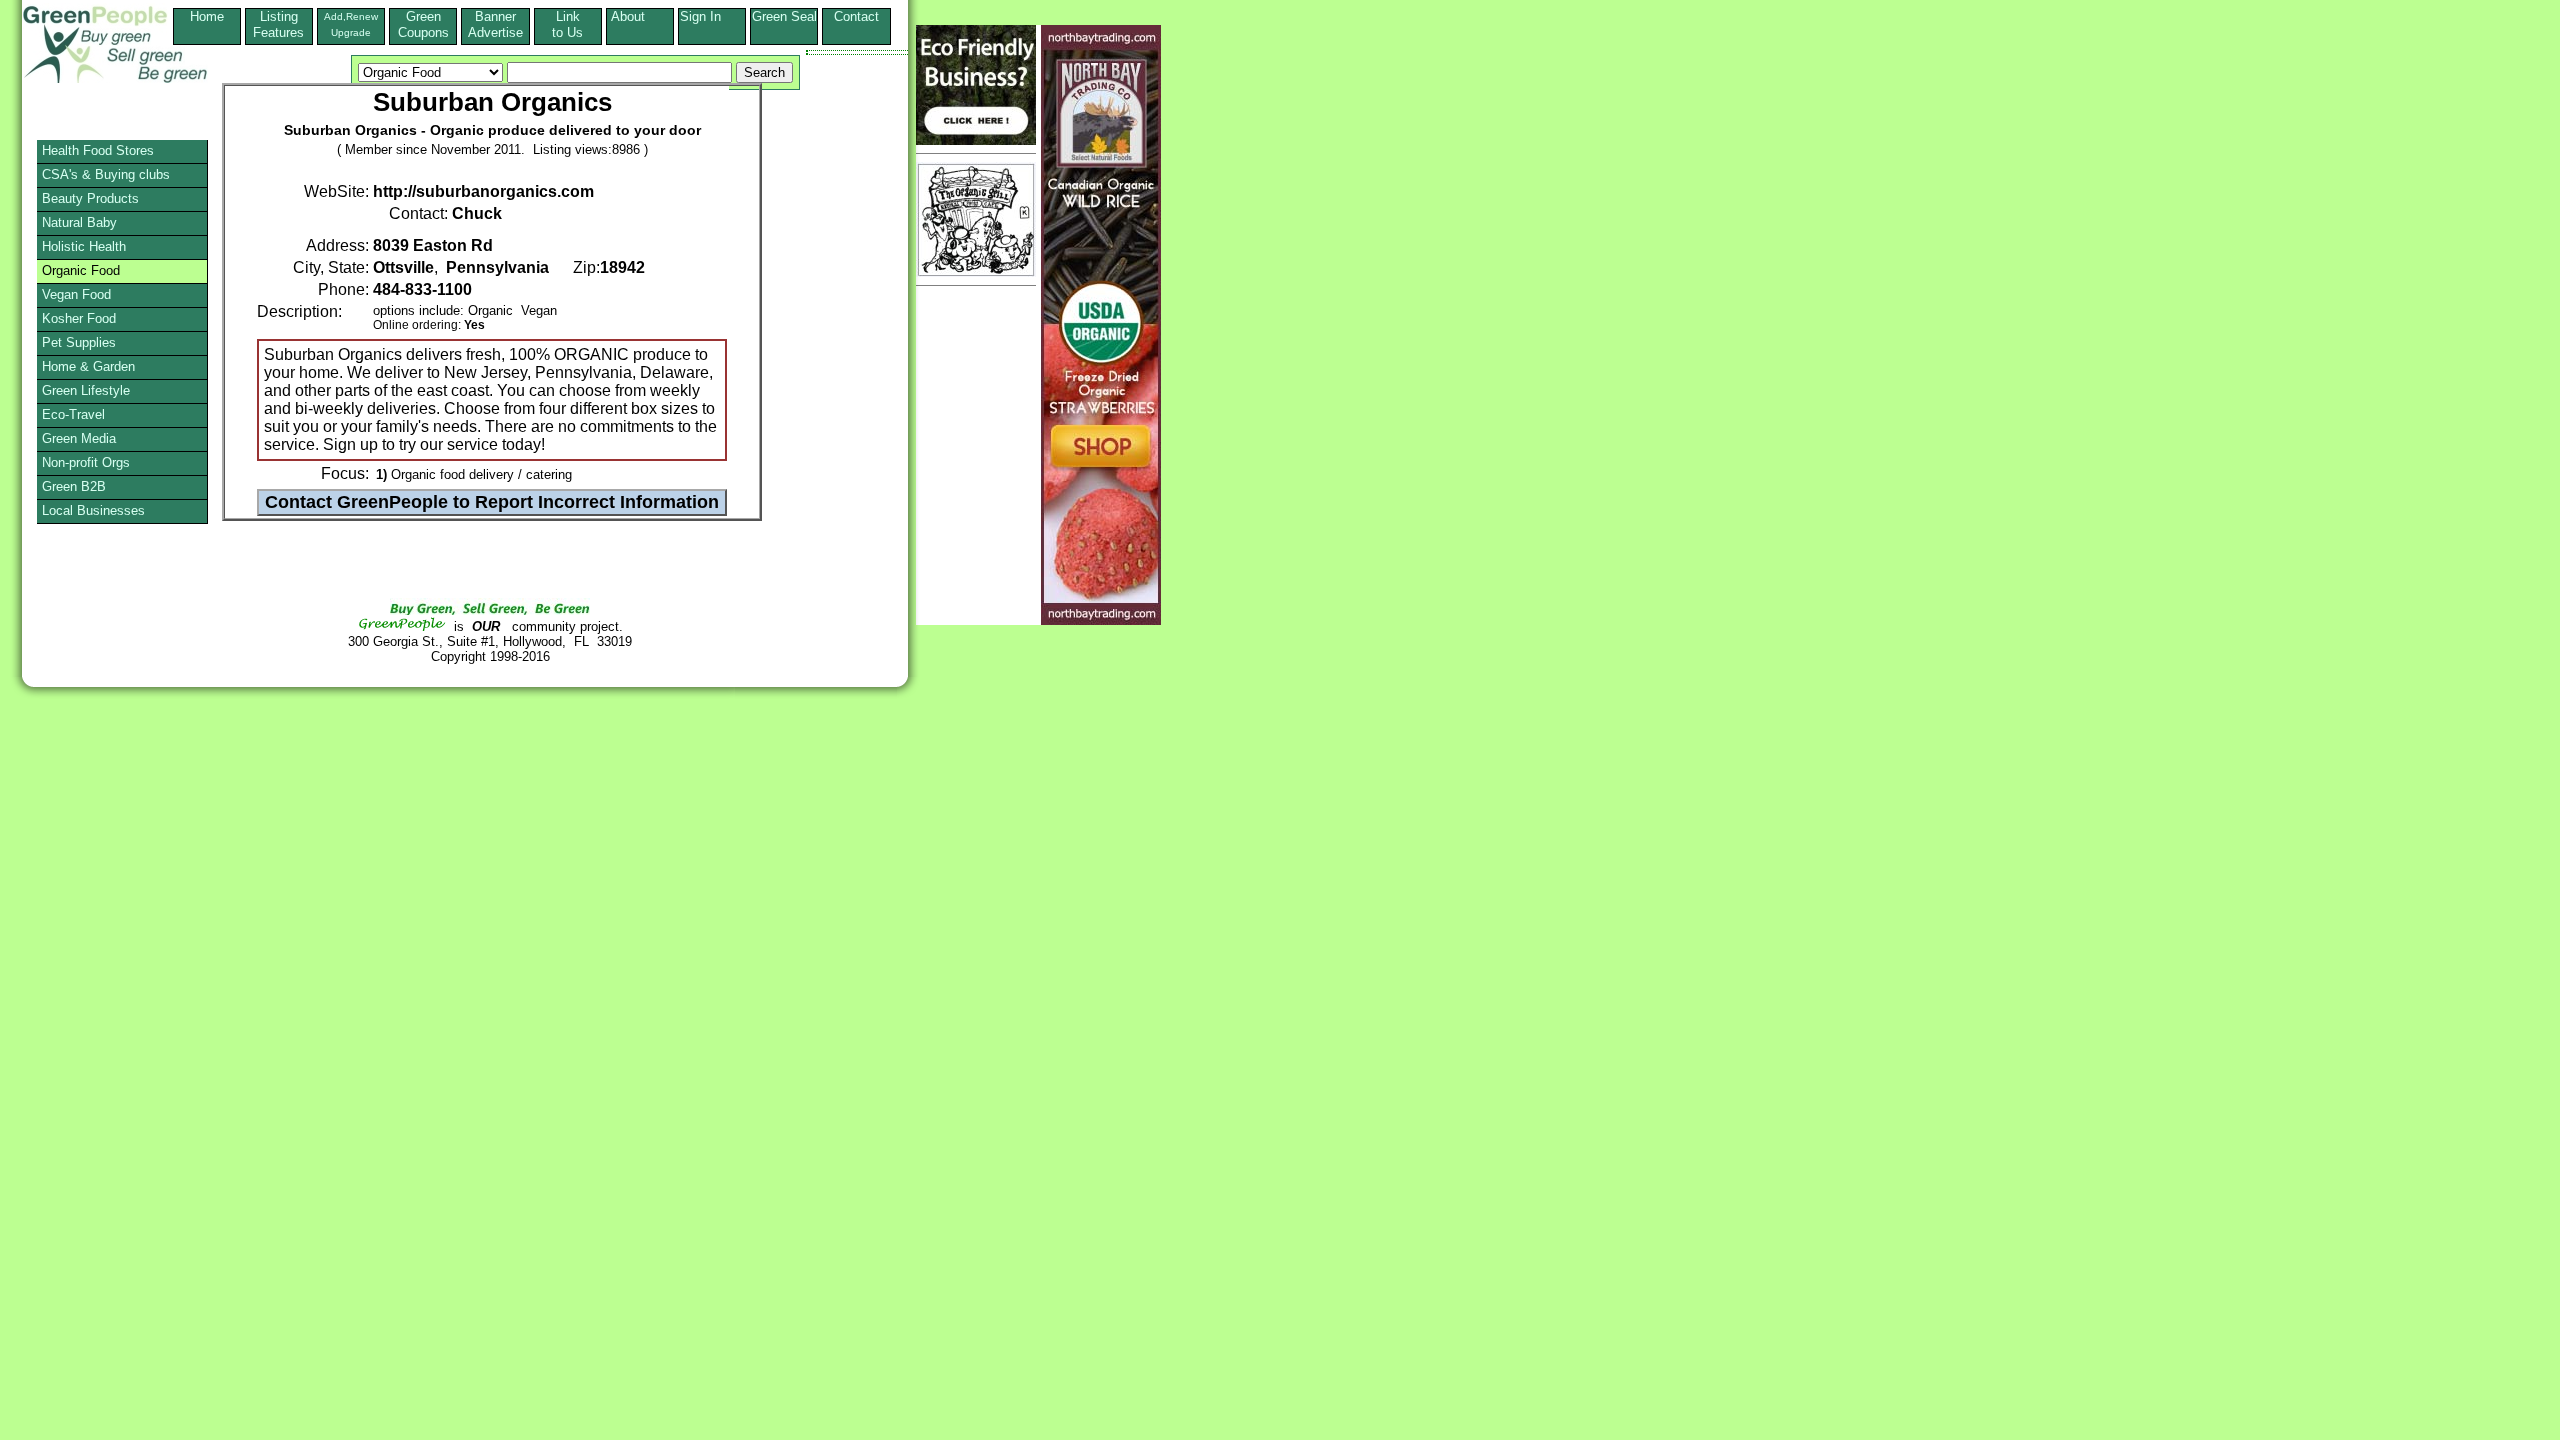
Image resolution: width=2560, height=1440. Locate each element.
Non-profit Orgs (86, 462)
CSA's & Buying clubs (106, 174)
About (640, 16)
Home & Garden (88, 366)
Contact (856, 24)
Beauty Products (90, 198)
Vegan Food (76, 294)
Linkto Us (567, 24)
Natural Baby (79, 222)
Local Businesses (93, 510)
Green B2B (74, 486)
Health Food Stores (98, 150)
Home (207, 16)
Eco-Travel (73, 414)
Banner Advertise (495, 24)
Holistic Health (84, 246)
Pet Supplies (79, 342)
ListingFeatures (278, 24)
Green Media (79, 438)
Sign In (712, 16)
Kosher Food (79, 318)
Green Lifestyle (86, 390)
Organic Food (81, 270)
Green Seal (784, 16)
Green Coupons (423, 24)
